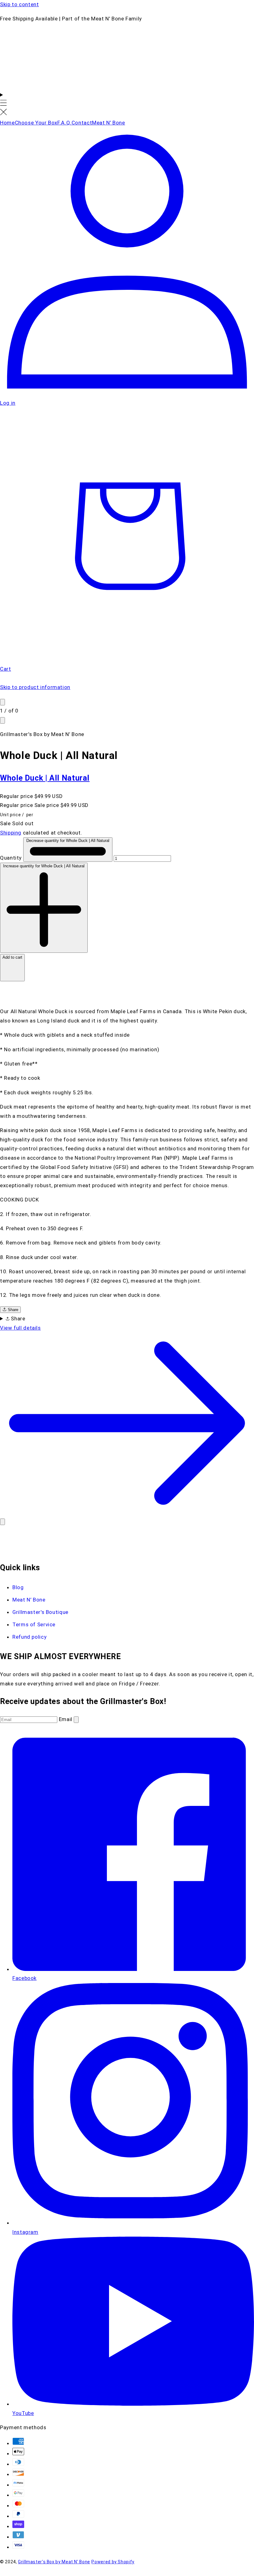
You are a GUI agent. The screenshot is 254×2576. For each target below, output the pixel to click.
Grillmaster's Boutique (40, 1612)
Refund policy (29, 1637)
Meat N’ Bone (29, 1600)
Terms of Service (34, 1624)
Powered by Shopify (113, 2562)
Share (12, 1310)
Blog (18, 1587)
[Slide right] (2, 720)
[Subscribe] (76, 1720)
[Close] (2, 1522)
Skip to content (19, 4)
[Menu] (3, 104)
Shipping (11, 833)
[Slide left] (2, 702)
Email (66, 1719)
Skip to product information (35, 687)
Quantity (12, 858)
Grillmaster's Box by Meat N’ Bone (54, 2562)
